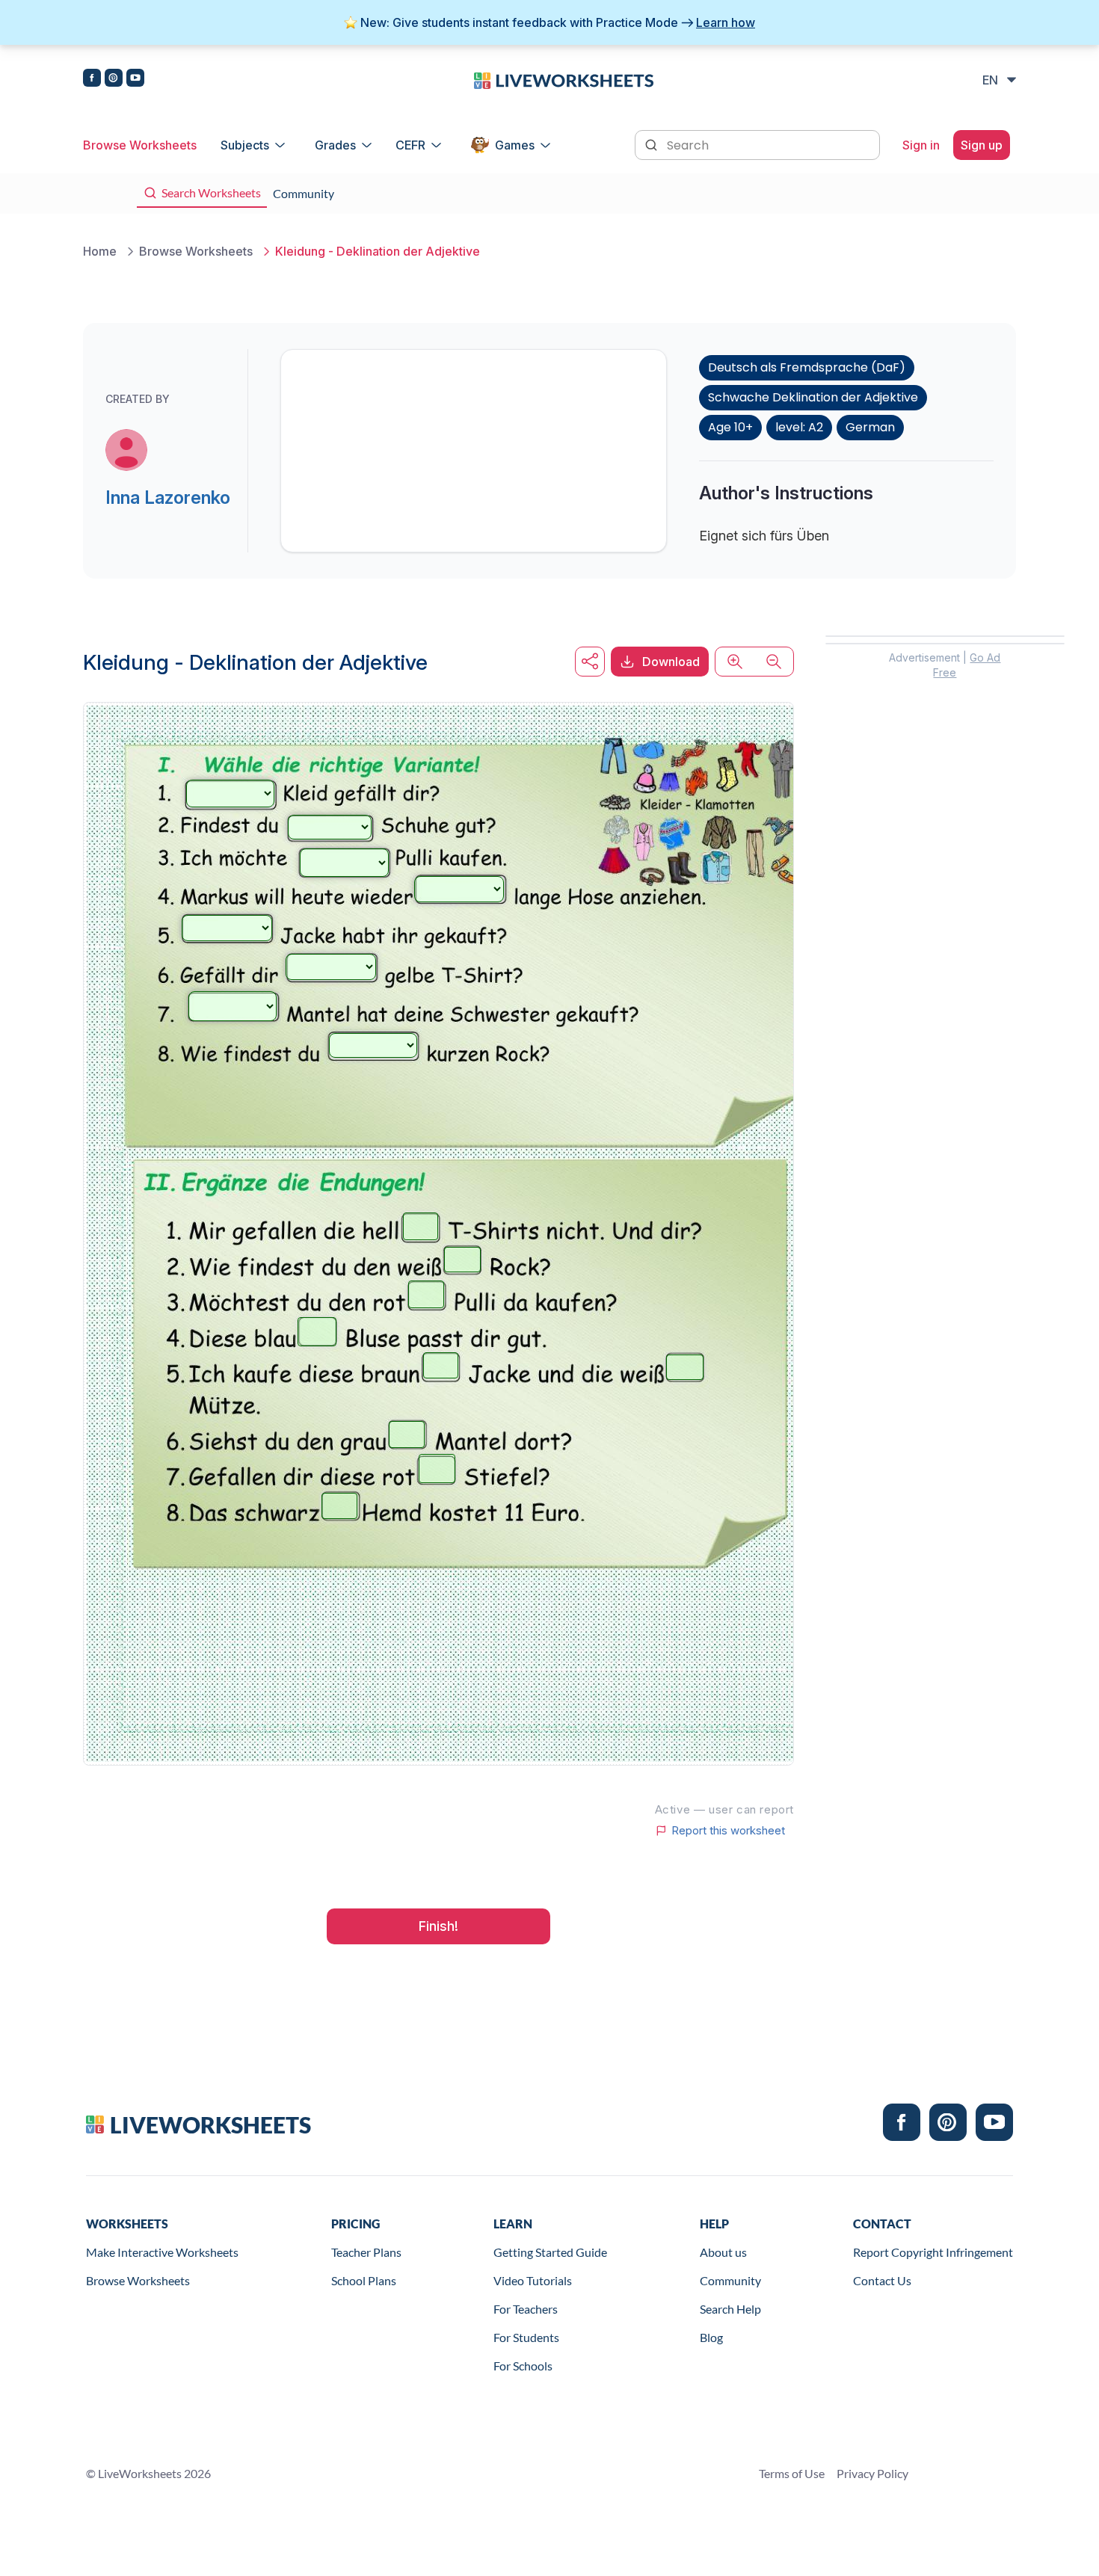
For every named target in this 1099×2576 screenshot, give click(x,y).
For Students (526, 2337)
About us (723, 2252)
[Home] (564, 79)
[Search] (653, 144)
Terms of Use (792, 2473)
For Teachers (526, 2309)
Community (730, 2280)
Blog (711, 2337)
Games (515, 145)
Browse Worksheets (140, 145)
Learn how (726, 22)
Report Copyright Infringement (933, 2252)
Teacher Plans (366, 2252)
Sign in (921, 145)
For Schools (523, 2366)
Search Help (730, 2309)
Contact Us (882, 2280)
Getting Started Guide (550, 2252)
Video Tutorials (533, 2280)
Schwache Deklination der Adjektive (813, 397)
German (870, 427)
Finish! (438, 1926)
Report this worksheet (728, 1831)
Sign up (982, 145)
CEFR (410, 145)
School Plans (364, 2280)
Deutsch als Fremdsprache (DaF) (807, 367)
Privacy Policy (872, 2473)
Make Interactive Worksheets (162, 2252)
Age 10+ (730, 427)
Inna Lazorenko (168, 497)
